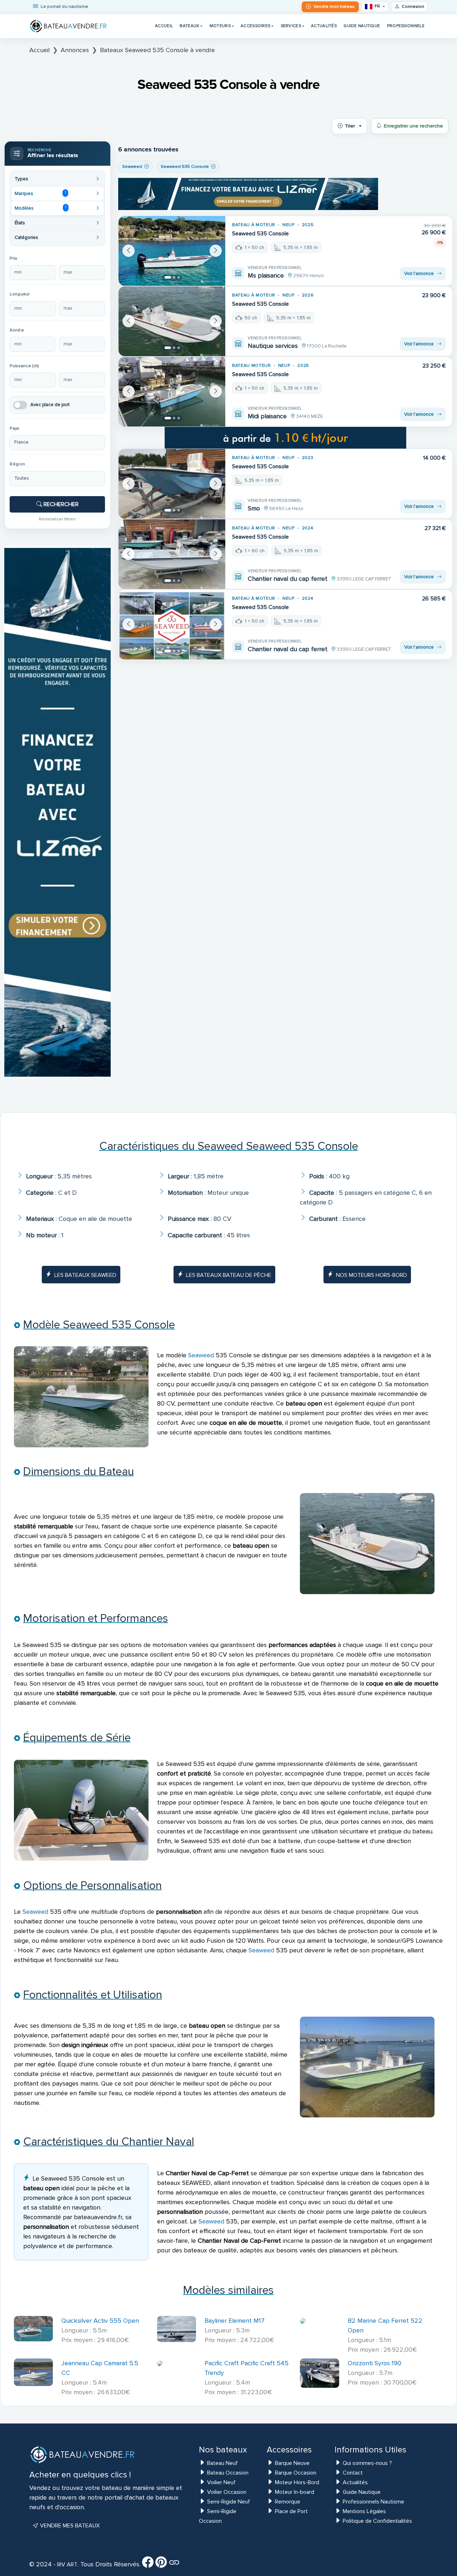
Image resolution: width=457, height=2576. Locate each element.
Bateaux (189, 26)
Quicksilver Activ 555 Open (100, 2321)
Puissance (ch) (24, 366)
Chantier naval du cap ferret (288, 579)
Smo (254, 508)
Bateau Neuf (222, 2463)
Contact (353, 2473)
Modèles (40, 208)
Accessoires (255, 26)
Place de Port (291, 2511)
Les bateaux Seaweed (85, 1275)
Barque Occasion (296, 2473)
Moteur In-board (295, 2492)
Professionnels (406, 26)
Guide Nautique (362, 26)
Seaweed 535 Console (260, 234)
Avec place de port (50, 405)
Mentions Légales (364, 2511)
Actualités (324, 26)
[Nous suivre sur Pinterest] (161, 2565)
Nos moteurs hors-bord (371, 1275)
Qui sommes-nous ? (367, 2463)
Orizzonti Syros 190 (375, 2363)
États (20, 223)
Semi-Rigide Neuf (228, 2502)
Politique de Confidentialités (377, 2521)
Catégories (26, 238)
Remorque (288, 2502)
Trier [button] (350, 126)
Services (291, 26)
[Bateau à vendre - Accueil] (69, 26)
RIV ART (67, 2565)
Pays (14, 428)
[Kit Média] (174, 2565)
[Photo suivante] (216, 251)
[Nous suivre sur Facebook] (148, 2565)
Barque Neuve (292, 2463)
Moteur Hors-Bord (297, 2482)
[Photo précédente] (129, 251)
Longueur (20, 294)
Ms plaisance (266, 275)
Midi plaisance (267, 416)
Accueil (164, 26)
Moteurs (220, 26)
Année (17, 330)
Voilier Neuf (221, 2482)
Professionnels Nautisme (373, 2502)
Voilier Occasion (227, 2492)
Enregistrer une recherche (413, 126)
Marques (40, 193)
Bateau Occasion (228, 2473)
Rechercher (60, 504)
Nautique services (273, 346)
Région (17, 464)
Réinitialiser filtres (57, 519)
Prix (13, 258)
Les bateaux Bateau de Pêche (229, 1275)
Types (21, 179)
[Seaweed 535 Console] (172, 251)
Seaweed (201, 1355)
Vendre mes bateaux (69, 2526)
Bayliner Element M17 (235, 2321)
